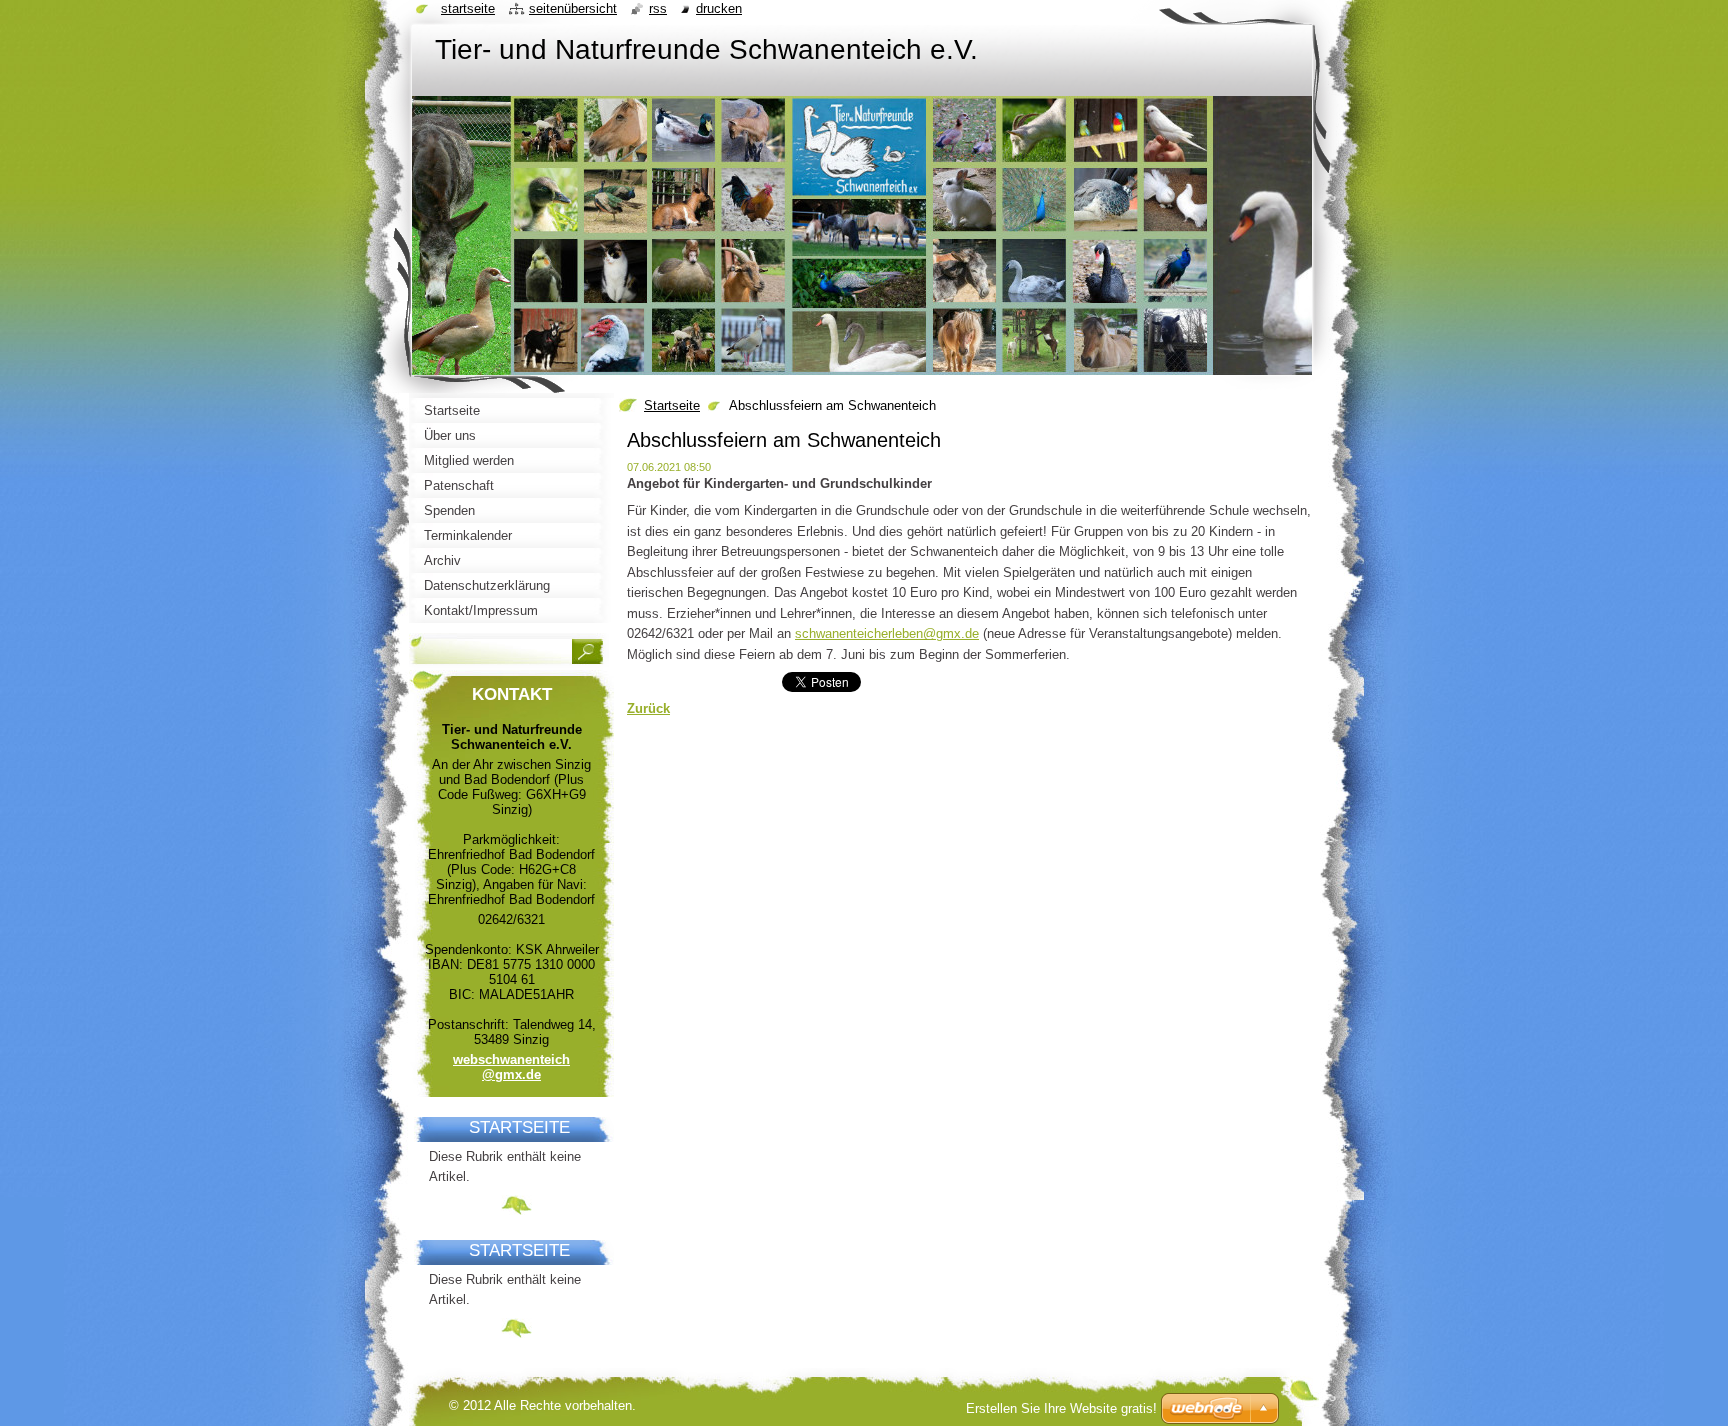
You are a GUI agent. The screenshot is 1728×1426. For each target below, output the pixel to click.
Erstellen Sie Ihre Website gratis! (1061, 1408)
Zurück (648, 708)
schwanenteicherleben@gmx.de (887, 633)
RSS (658, 8)
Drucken (719, 8)
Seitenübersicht (573, 8)
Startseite (672, 405)
